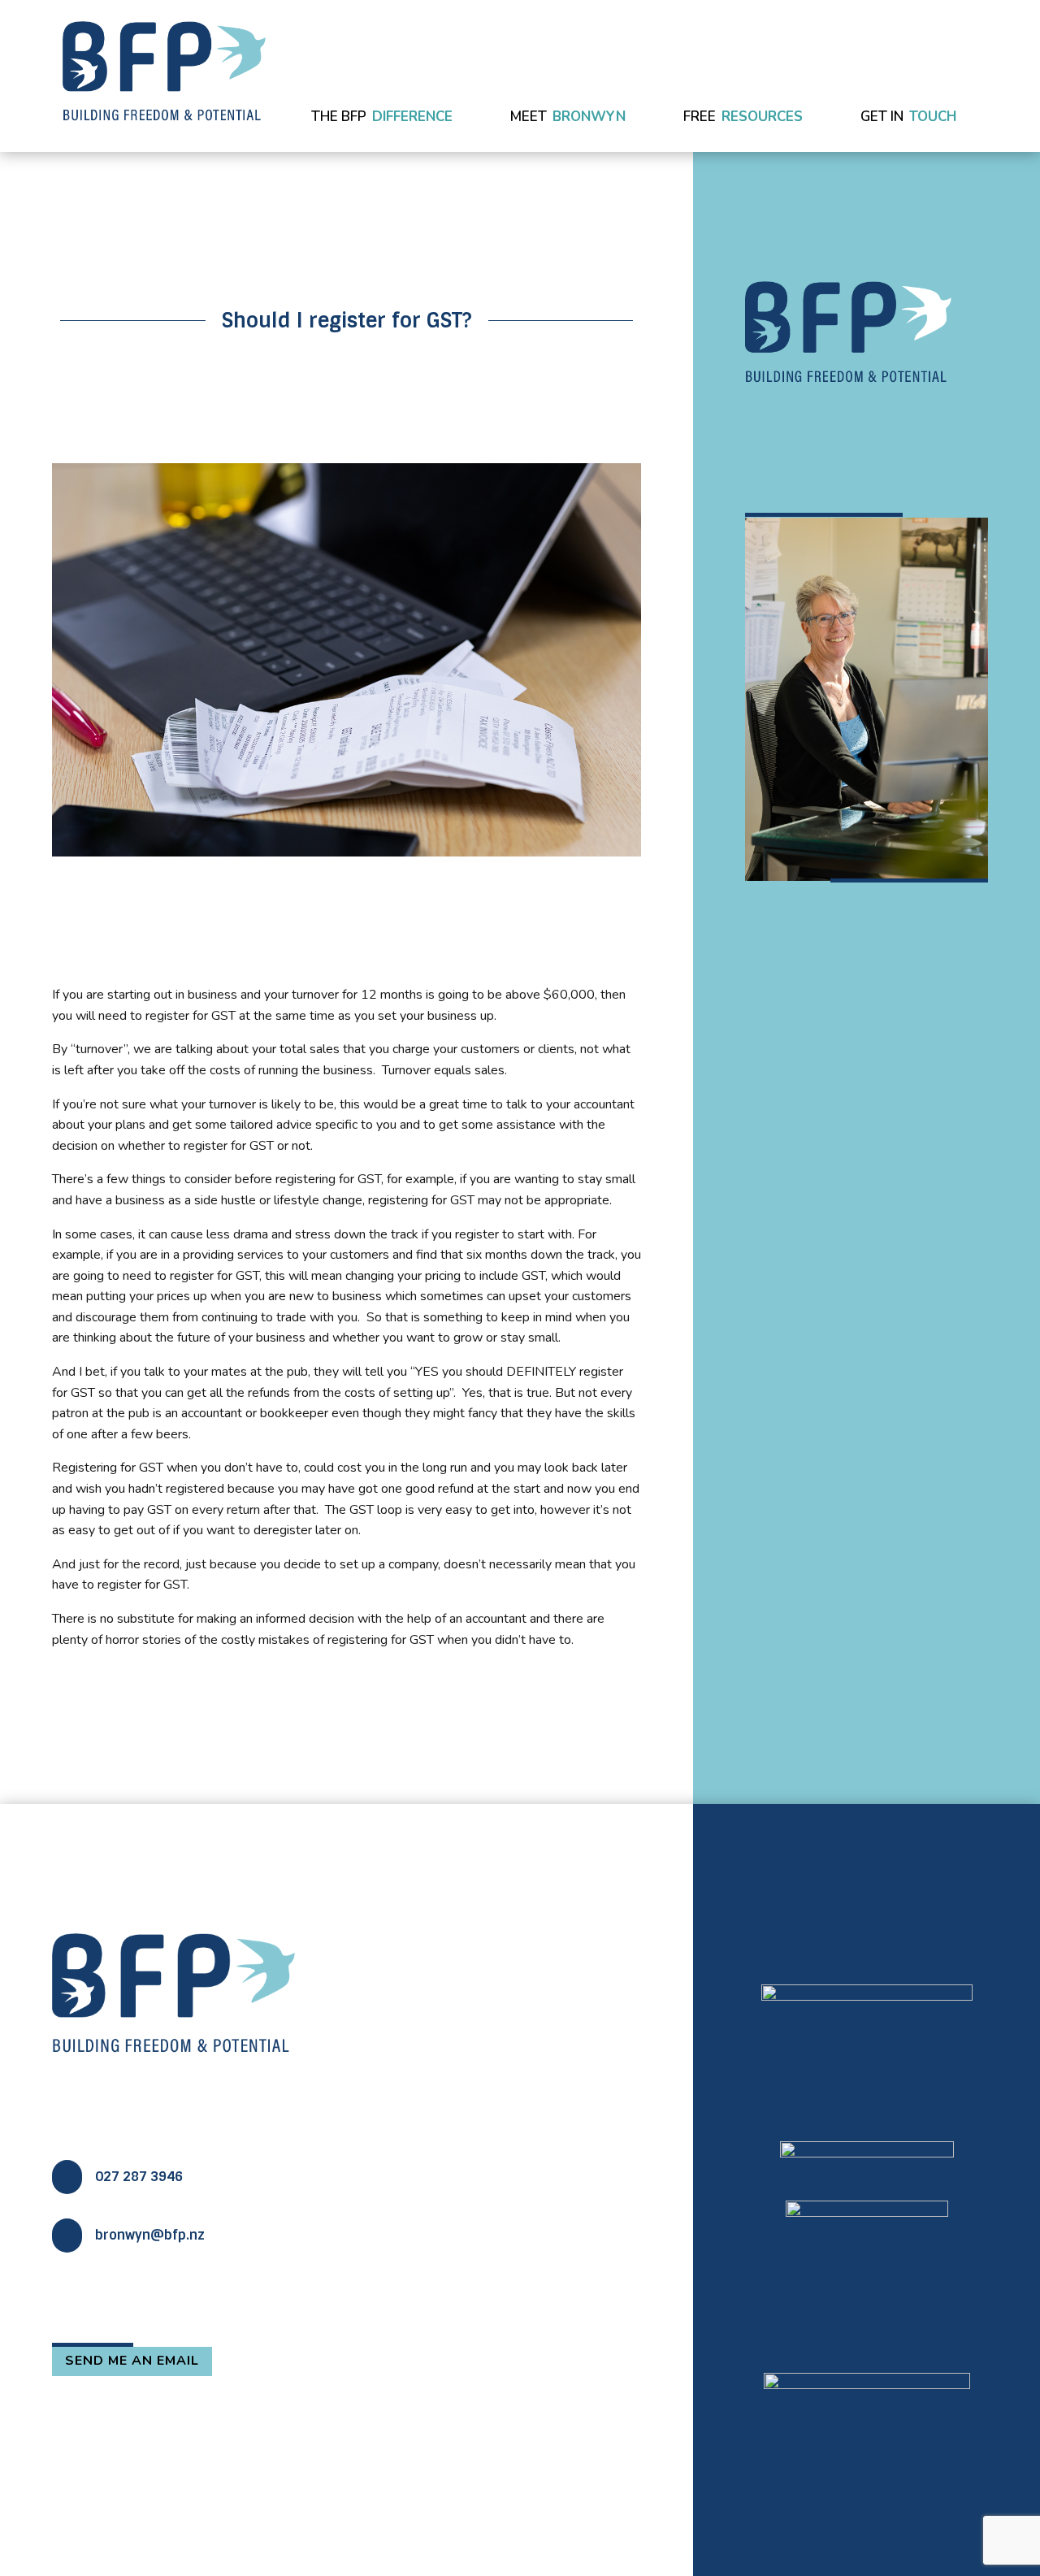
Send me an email (132, 2361)
